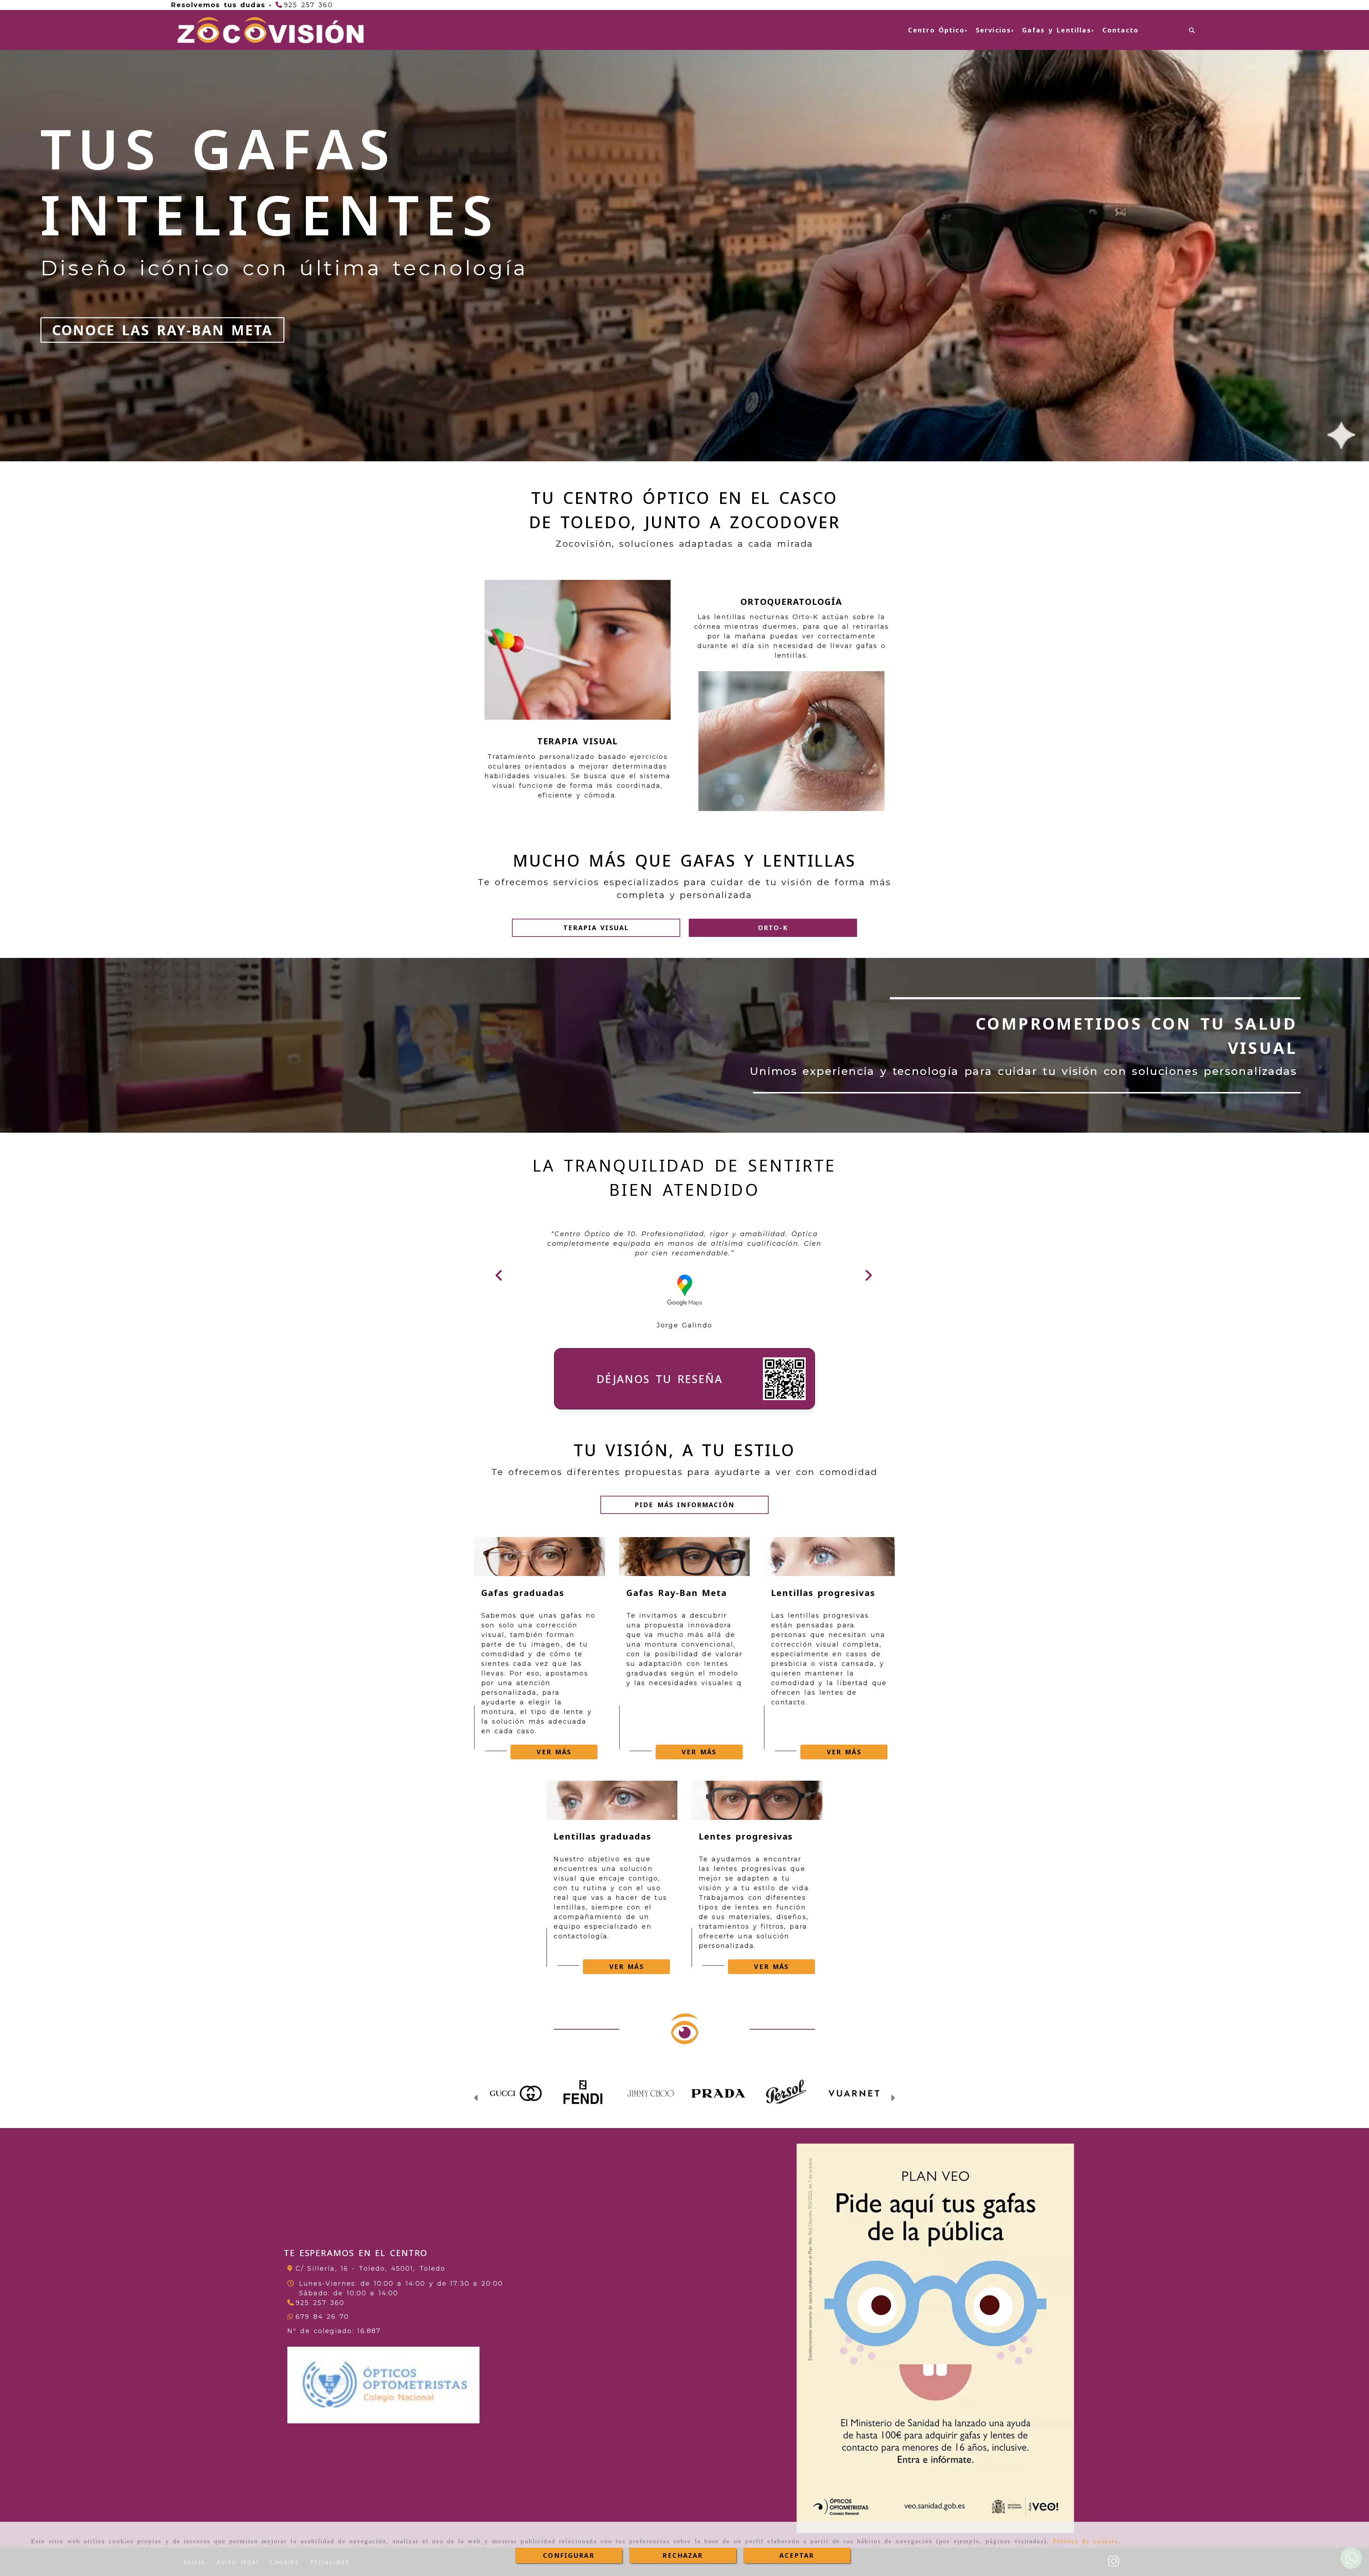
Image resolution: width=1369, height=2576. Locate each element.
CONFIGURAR (569, 2555)
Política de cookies (1086, 2541)
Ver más (554, 1752)
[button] (596, 928)
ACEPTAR (797, 2555)
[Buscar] (1192, 30)
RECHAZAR (683, 2555)
